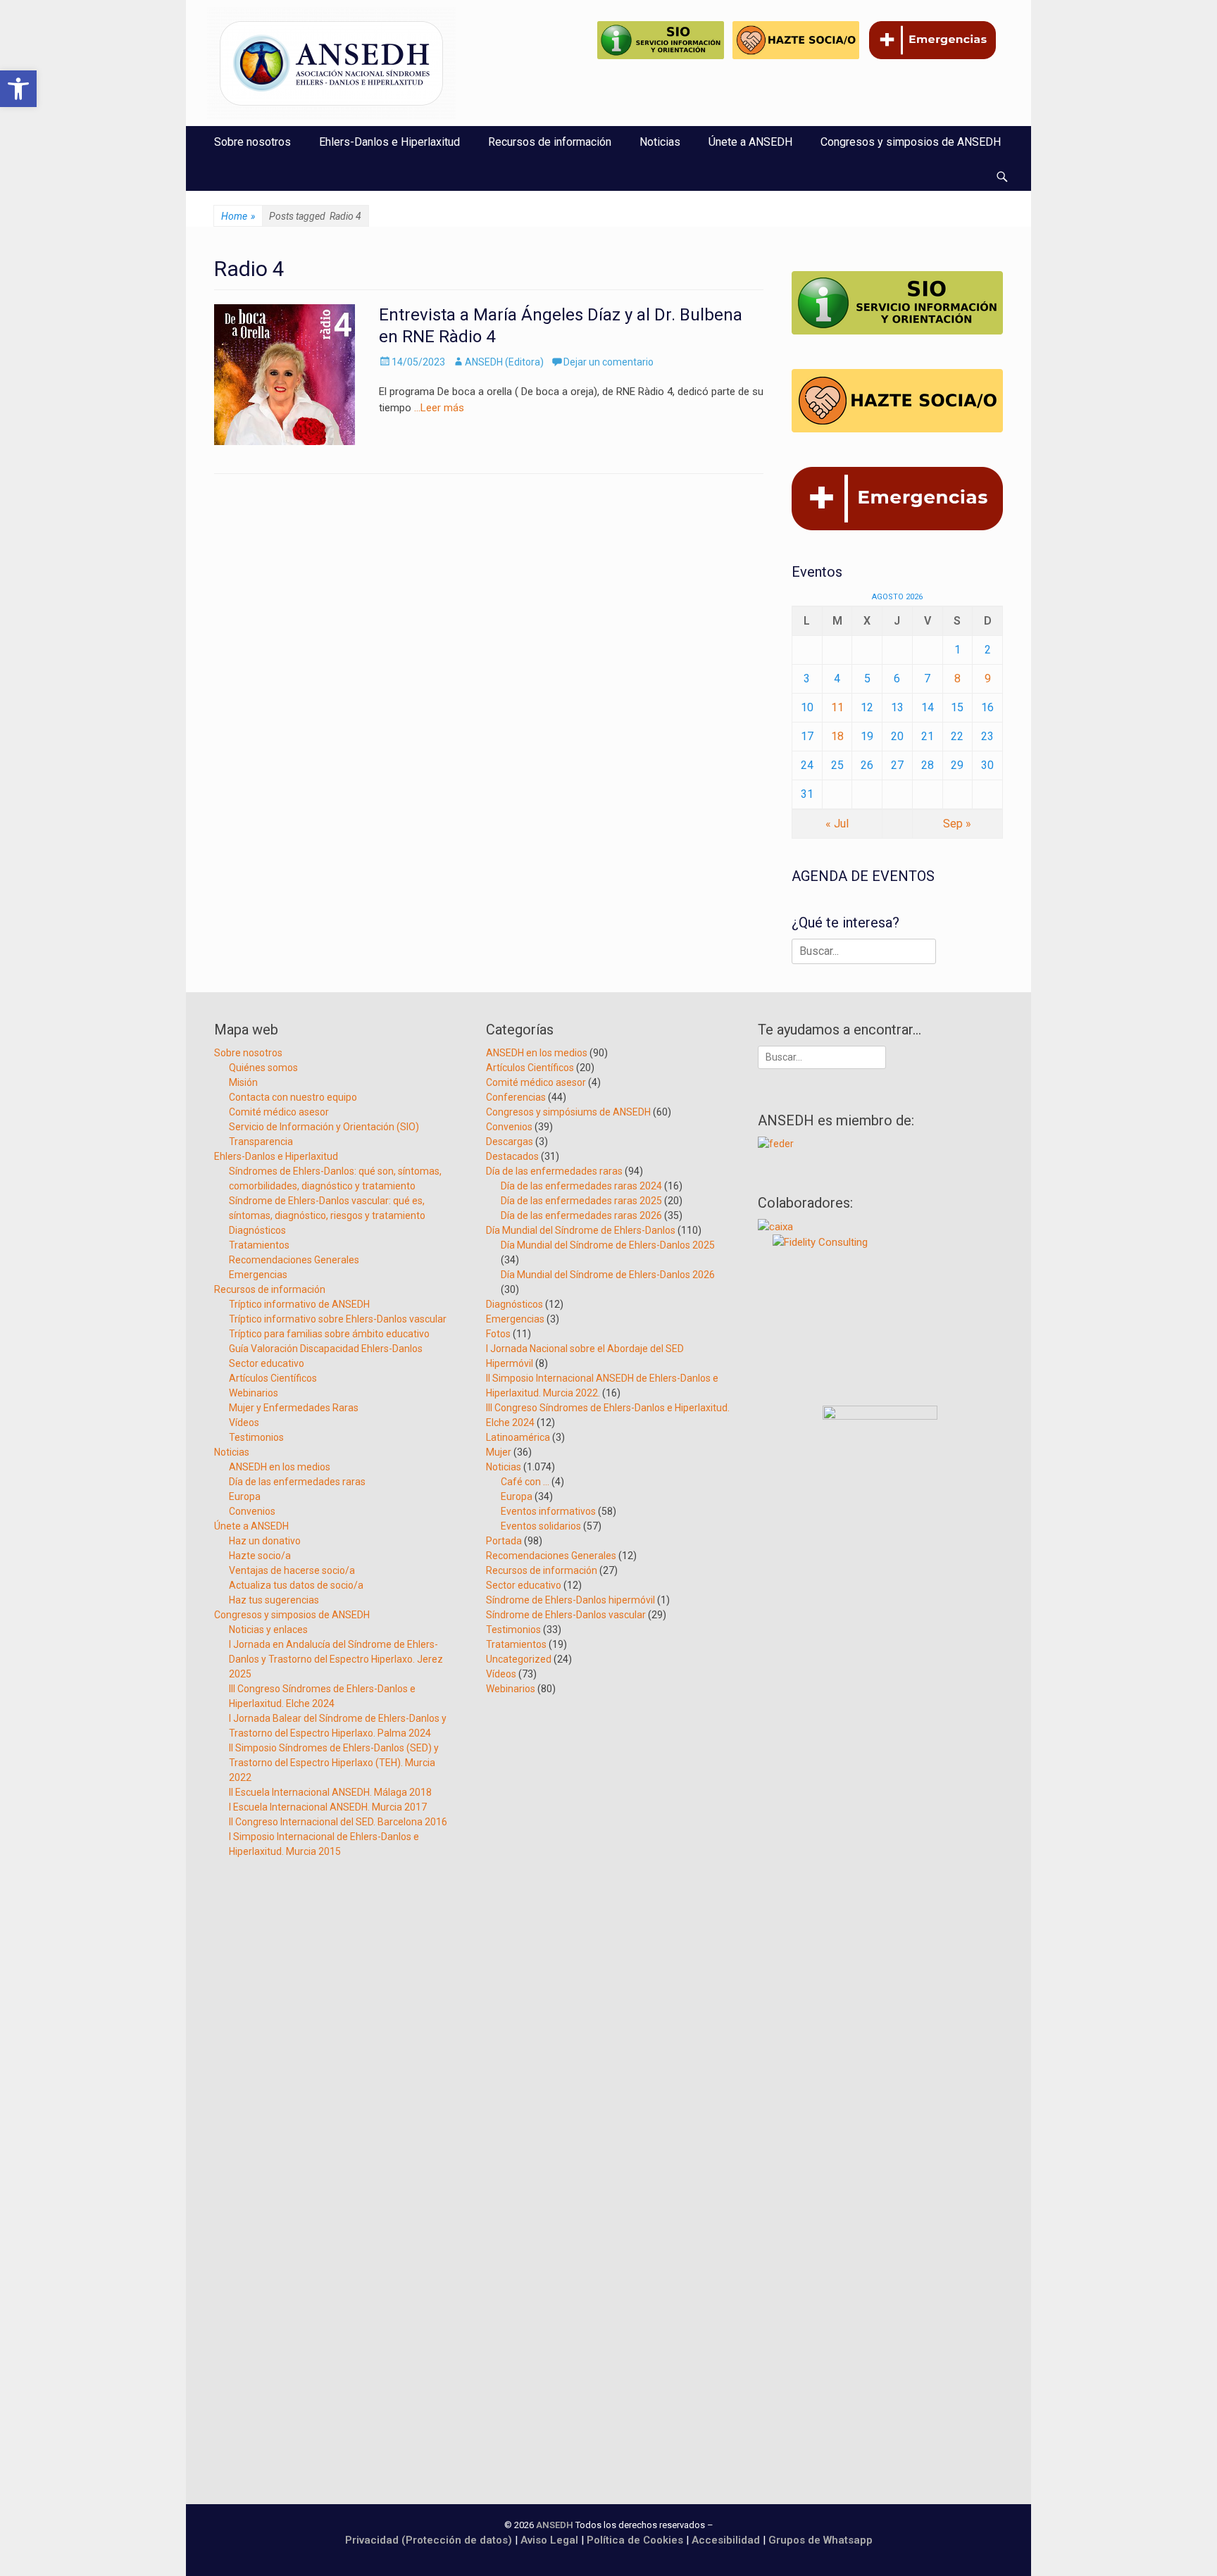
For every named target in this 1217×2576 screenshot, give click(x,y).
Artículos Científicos (273, 1378)
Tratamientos (259, 1245)
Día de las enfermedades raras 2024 (581, 1186)
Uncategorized (519, 1659)
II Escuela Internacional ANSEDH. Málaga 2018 (330, 1792)
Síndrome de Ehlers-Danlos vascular (566, 1615)
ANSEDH (555, 2525)
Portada (504, 1541)
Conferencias (516, 1097)
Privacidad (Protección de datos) (429, 2540)
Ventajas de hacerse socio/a (292, 1570)
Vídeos (244, 1423)
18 (837, 736)
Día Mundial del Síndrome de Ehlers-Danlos (581, 1230)
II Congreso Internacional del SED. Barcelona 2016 (338, 1822)
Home (238, 216)
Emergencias (258, 1275)
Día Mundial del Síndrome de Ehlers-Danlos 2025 (608, 1245)
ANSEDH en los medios (280, 1467)
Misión (243, 1082)
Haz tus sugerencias (274, 1600)
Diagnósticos (257, 1230)
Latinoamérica (518, 1437)
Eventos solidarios (541, 1526)
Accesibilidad (727, 2540)
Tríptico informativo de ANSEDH (299, 1304)
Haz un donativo (265, 1541)
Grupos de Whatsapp (820, 2540)
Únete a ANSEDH (750, 142)
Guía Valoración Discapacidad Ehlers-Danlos (326, 1349)
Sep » (957, 824)
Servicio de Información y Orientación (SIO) (324, 1127)
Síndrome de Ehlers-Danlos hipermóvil (570, 1600)
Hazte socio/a (260, 1556)
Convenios (252, 1511)
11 (837, 707)
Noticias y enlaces (268, 1630)
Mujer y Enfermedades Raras (294, 1408)
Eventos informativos (548, 1511)
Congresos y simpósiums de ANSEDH (568, 1112)
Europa (245, 1496)
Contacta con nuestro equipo (293, 1097)
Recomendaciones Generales (294, 1260)
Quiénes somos (263, 1068)
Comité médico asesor (279, 1112)
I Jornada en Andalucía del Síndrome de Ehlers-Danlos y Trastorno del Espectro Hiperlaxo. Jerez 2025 (336, 1659)
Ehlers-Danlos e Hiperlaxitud (389, 142)
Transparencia (261, 1142)
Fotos (498, 1334)
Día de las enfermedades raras (297, 1482)
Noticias (660, 142)
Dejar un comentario (608, 362)
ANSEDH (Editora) (504, 362)
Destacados (512, 1156)
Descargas (510, 1142)
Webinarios (254, 1393)
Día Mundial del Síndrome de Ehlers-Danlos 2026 (608, 1275)
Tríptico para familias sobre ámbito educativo (329, 1334)
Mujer (499, 1452)
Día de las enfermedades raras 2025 (581, 1201)
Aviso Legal (549, 2540)
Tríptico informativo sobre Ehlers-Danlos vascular (338, 1319)
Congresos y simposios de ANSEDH (911, 142)
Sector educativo (267, 1363)
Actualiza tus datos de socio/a (296, 1585)
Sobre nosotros (252, 142)
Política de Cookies (635, 2540)
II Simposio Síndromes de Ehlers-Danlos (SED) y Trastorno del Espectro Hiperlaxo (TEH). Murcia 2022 (334, 1763)
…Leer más (439, 408)
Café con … (525, 1482)
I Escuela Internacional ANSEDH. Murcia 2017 (328, 1807)
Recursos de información (550, 142)
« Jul (837, 824)
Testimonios (256, 1437)
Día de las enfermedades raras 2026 (581, 1215)
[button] (18, 89)
